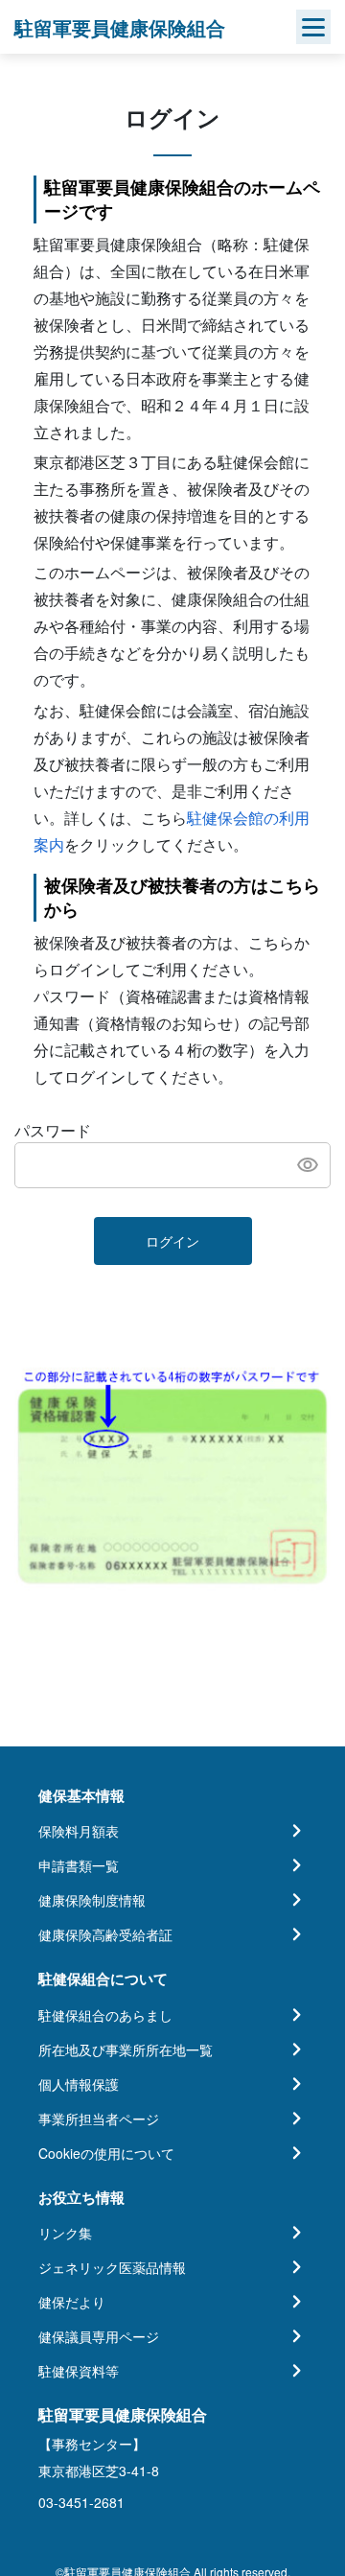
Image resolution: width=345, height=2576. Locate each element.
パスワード (53, 1130)
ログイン (172, 1241)
